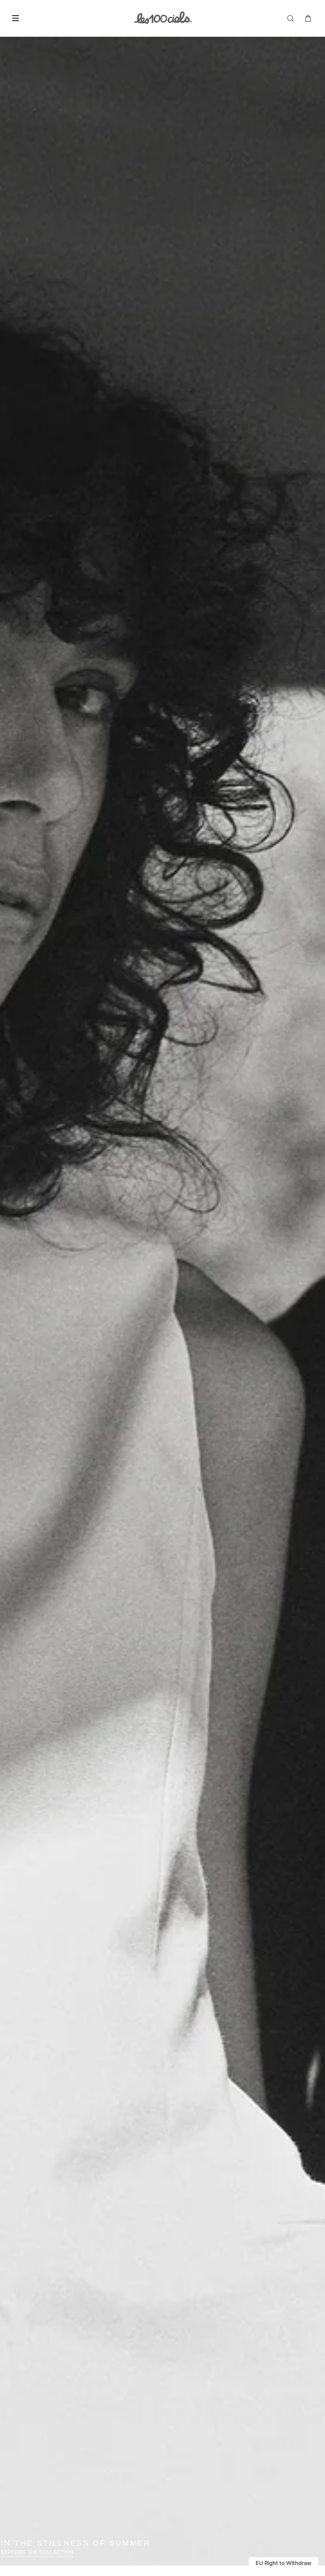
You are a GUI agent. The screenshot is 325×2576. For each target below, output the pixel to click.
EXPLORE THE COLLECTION (37, 2552)
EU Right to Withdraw (284, 2563)
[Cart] (308, 19)
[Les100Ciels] (163, 17)
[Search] (293, 19)
